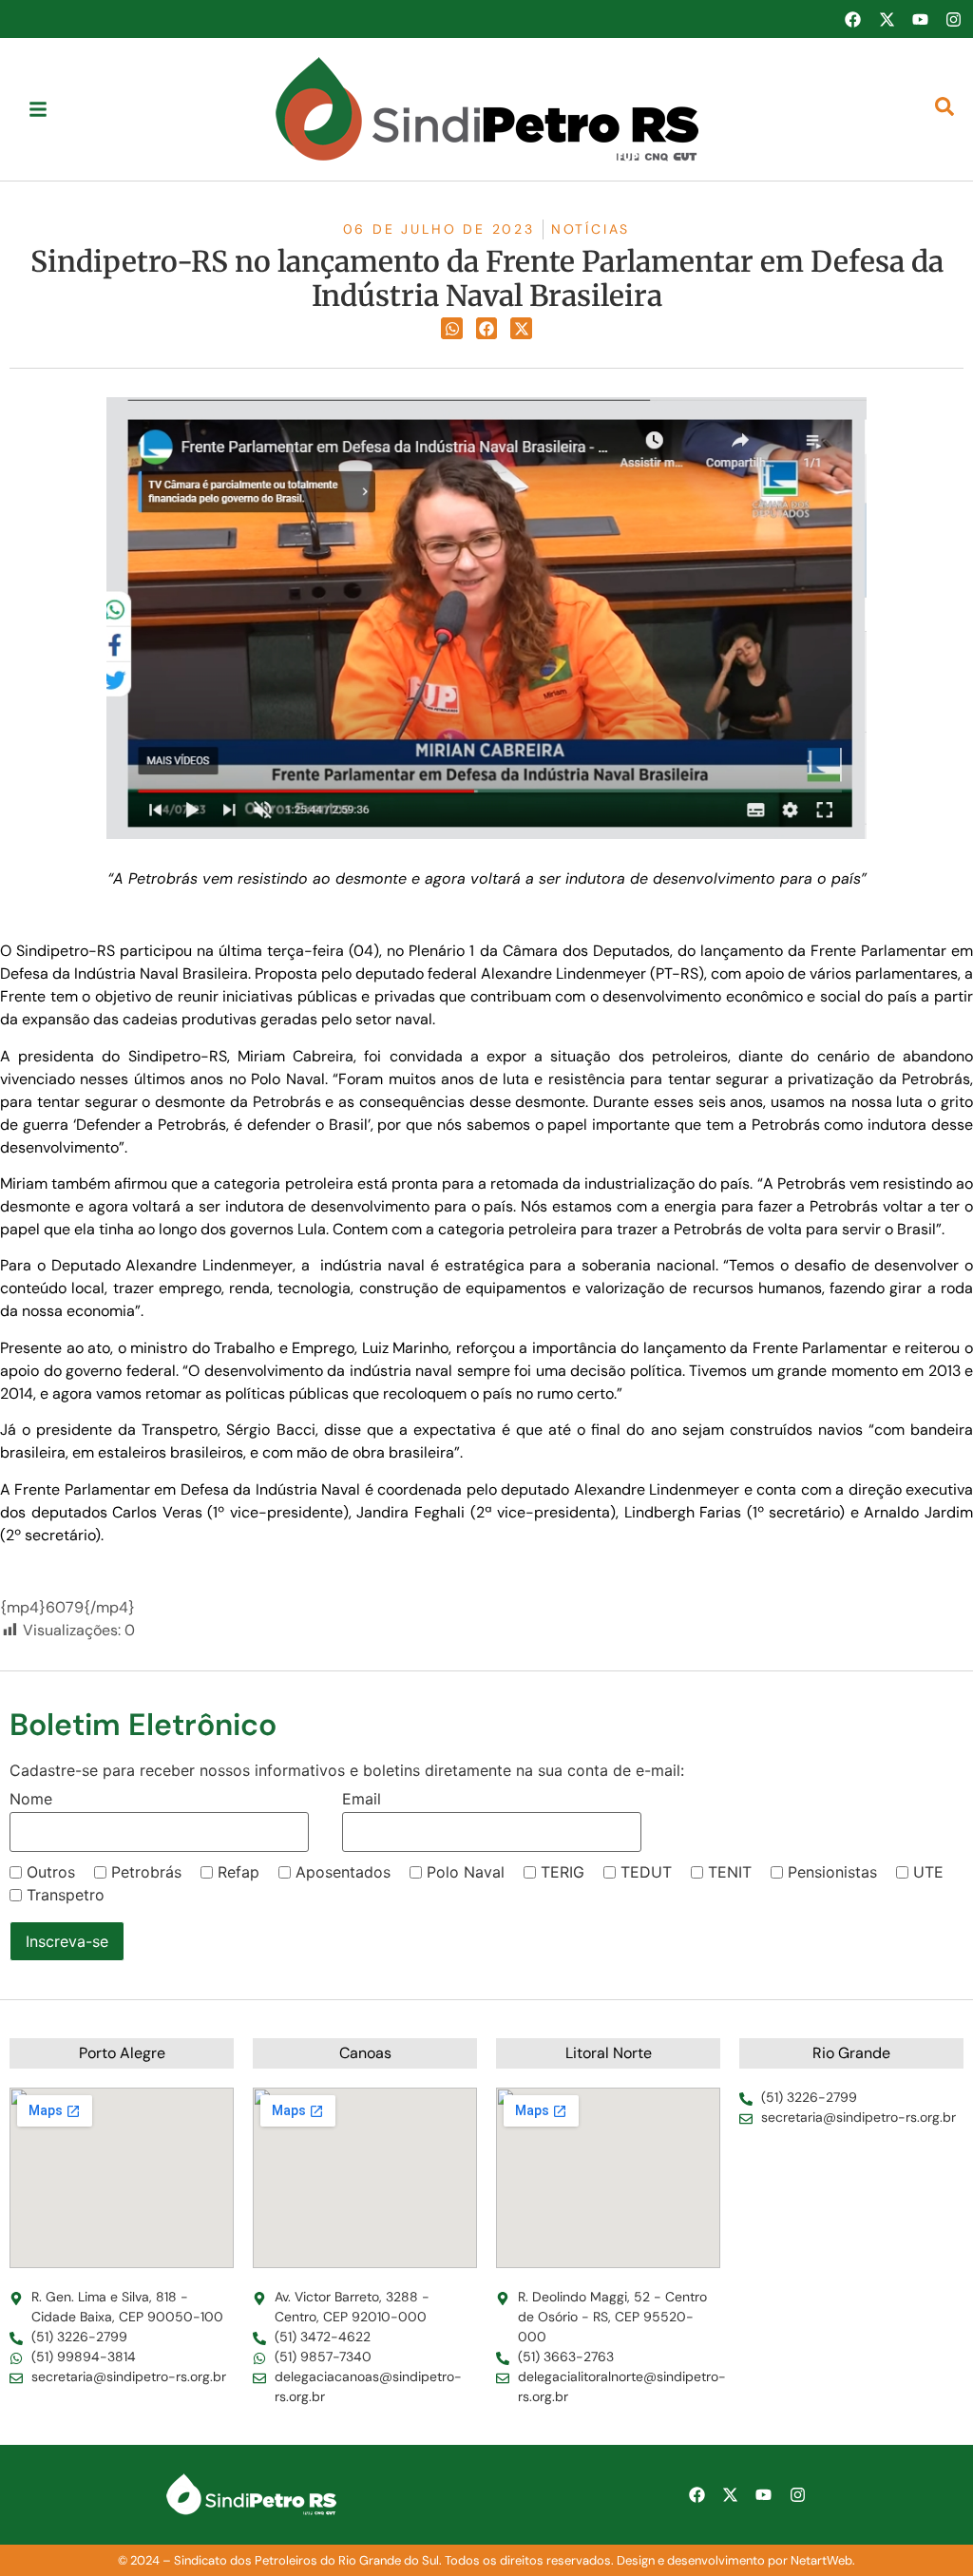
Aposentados (343, 1872)
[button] (452, 328)
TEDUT (646, 1872)
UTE (928, 1872)
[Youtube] (920, 19)
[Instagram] (954, 19)
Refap (238, 1872)
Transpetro (66, 1895)
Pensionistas (832, 1872)
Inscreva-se (67, 1941)
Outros (51, 1872)
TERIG (563, 1872)
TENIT (730, 1872)
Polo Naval (466, 1872)
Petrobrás (146, 1872)
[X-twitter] (887, 19)
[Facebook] (852, 19)
